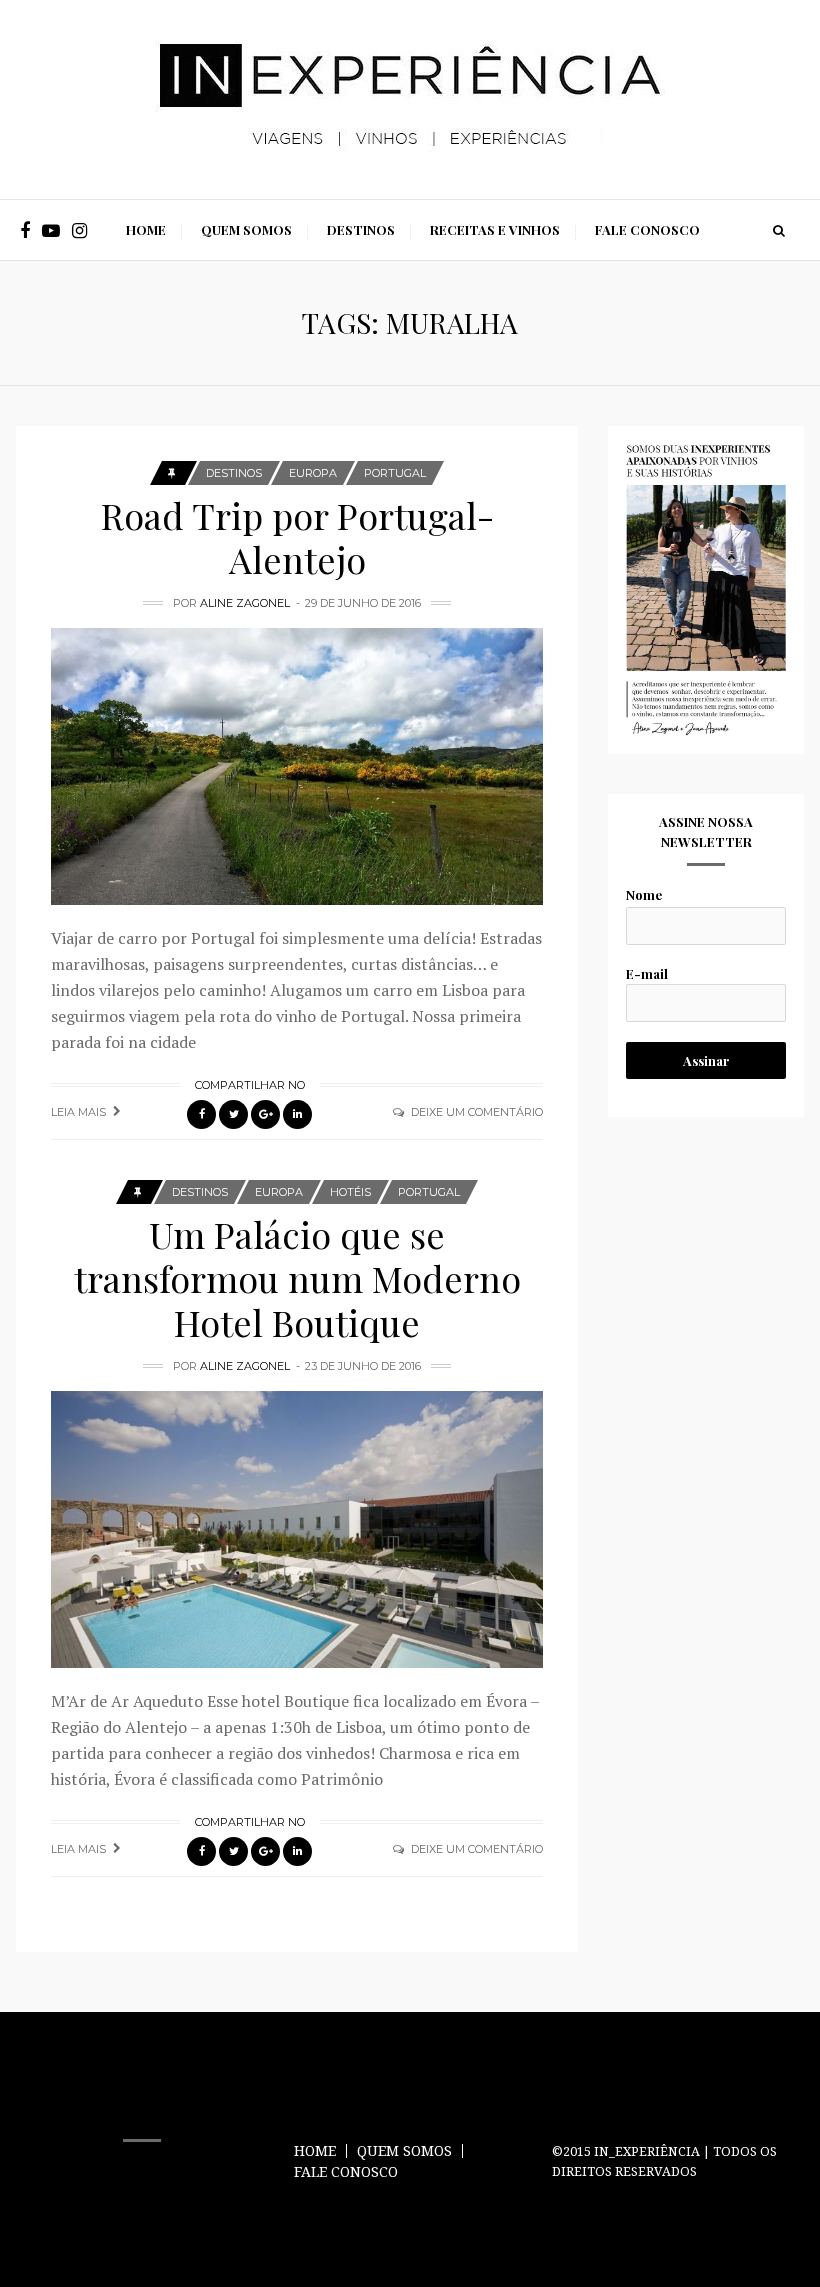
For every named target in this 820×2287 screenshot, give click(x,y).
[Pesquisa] (779, 230)
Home (146, 229)
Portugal (395, 473)
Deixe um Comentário (477, 1112)
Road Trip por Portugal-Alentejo (297, 537)
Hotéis (350, 1192)
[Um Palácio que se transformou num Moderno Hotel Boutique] (297, 1529)
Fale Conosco (647, 229)
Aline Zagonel (245, 603)
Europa (313, 473)
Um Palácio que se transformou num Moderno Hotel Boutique (297, 1278)
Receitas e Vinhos (495, 229)
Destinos (361, 229)
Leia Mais (78, 1112)
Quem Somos (246, 229)
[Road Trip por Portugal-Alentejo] (297, 766)
